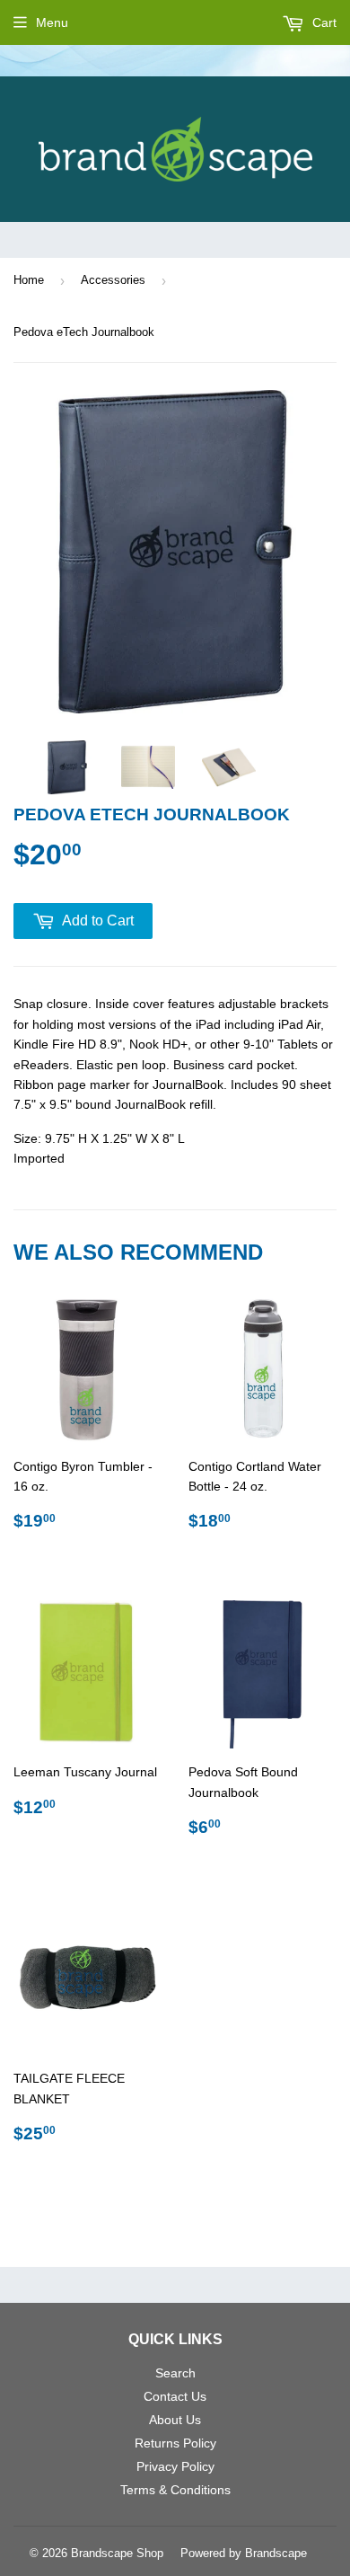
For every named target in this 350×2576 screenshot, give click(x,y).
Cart (323, 22)
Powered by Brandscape (244, 2553)
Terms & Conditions (175, 2490)
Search (175, 2373)
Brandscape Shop (117, 2553)
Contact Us (175, 2396)
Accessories (113, 280)
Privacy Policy (175, 2466)
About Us (175, 2420)
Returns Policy (175, 2443)
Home (29, 280)
